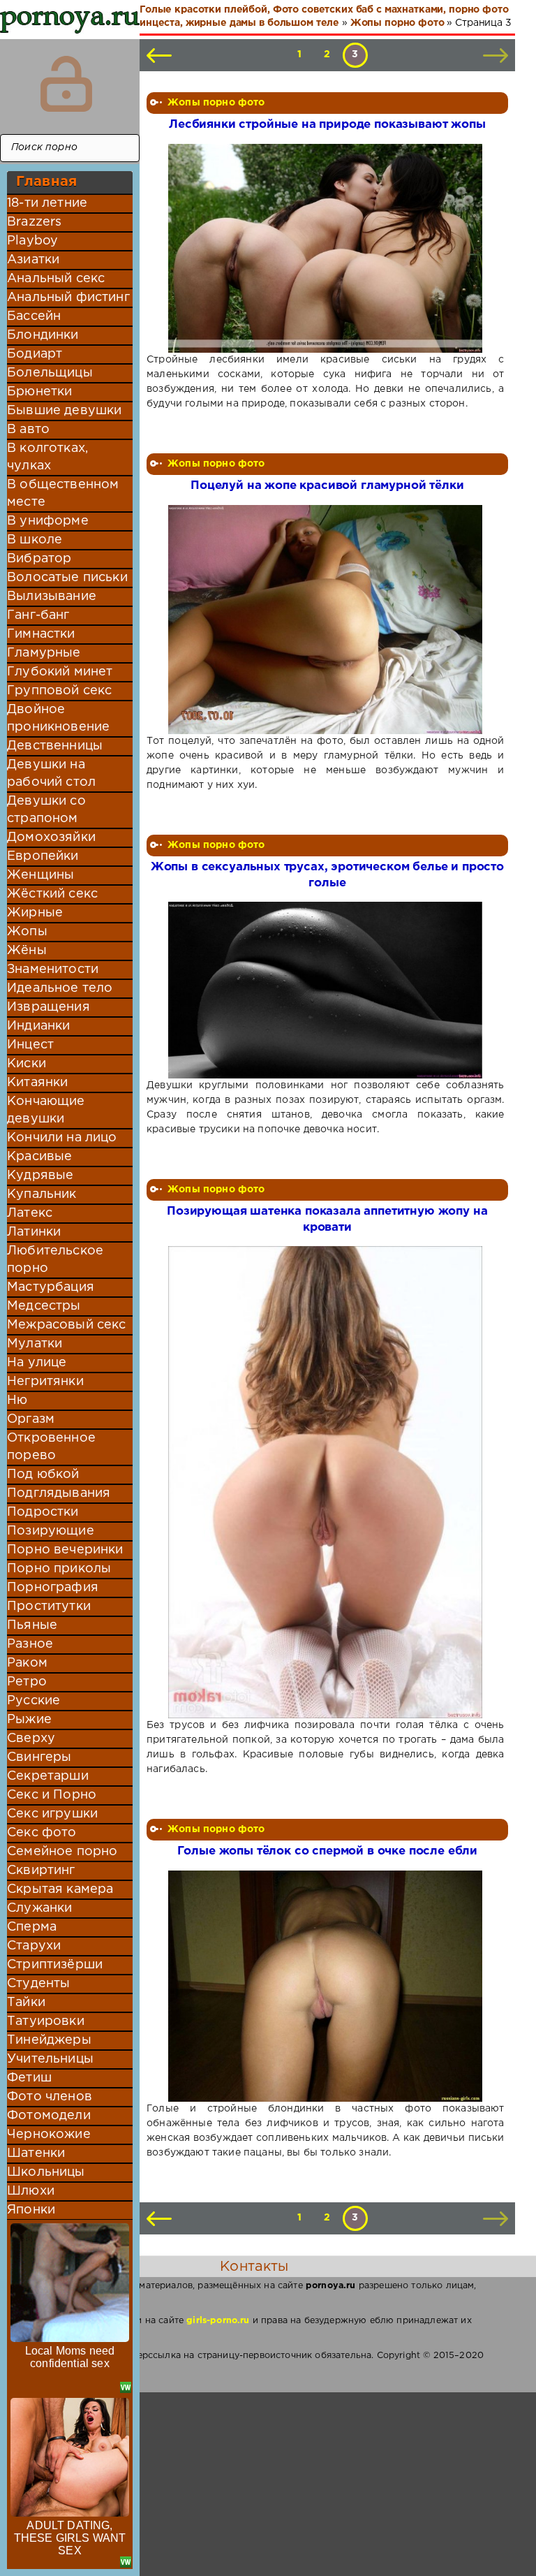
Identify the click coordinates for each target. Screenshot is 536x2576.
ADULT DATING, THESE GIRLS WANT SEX (70, 2538)
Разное (30, 1644)
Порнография (53, 1588)
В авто (28, 430)
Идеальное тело (60, 988)
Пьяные (32, 1625)
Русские (33, 1701)
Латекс (30, 1213)
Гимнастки (41, 634)
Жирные (35, 913)
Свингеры (39, 1757)
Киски (27, 1064)
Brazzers (34, 222)
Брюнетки (39, 392)
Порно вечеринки (65, 1550)
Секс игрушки (52, 1814)
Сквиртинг (41, 1871)
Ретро (27, 1682)
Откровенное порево (51, 1447)
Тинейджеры (49, 2040)
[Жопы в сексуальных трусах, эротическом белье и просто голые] (326, 990)
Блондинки (43, 335)
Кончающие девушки (46, 1110)
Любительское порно (55, 1260)
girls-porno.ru (218, 2321)
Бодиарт (35, 354)
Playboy (32, 241)
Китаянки (37, 1083)
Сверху (31, 1739)
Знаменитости (53, 969)
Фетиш (29, 2078)
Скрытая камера (60, 1889)
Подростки (43, 1512)
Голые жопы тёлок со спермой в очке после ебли (327, 1851)
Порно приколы (59, 1569)
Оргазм (31, 1419)
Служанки (39, 1908)
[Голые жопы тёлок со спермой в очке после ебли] (326, 1986)
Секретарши (48, 1776)
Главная (46, 182)
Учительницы (50, 2059)
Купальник (42, 1194)
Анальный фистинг (68, 298)
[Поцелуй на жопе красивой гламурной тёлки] (326, 620)
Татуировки (46, 2021)
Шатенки (36, 2153)
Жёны (27, 951)
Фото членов (50, 2097)
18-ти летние (47, 203)
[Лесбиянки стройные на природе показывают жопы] (326, 249)
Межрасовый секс (67, 1325)
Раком (27, 1663)
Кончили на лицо (62, 1138)
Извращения (49, 1007)
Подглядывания (59, 1493)
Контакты (254, 2267)
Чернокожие (49, 2135)
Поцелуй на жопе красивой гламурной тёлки (327, 486)
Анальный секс (56, 279)
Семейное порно (62, 1852)
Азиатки (33, 260)
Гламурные (44, 653)
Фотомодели (49, 2116)
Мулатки (35, 1344)
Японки (31, 2210)
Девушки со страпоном (46, 810)
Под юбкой (43, 1474)
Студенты (38, 1984)
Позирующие (51, 1531)
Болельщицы (50, 373)
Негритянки (45, 1382)
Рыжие (29, 1720)
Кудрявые (40, 1176)
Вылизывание (52, 597)
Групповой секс (59, 691)
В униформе (48, 521)
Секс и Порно (52, 1795)
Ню (17, 1400)
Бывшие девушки (64, 411)
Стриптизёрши (55, 1965)
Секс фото (42, 1833)
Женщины (40, 875)
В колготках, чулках (47, 457)
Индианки (38, 1026)
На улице (37, 1363)
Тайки (26, 2003)
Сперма (32, 1927)
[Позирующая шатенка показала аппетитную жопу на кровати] (326, 1482)
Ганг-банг (38, 615)
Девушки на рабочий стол (51, 774)
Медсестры (44, 1306)
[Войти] (66, 84)
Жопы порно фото (216, 103)
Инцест (30, 1045)
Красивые (39, 1157)
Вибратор (39, 559)
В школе (35, 540)
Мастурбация (51, 1287)
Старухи (34, 1946)
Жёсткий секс (52, 894)
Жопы (27, 932)
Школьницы (46, 2172)
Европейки (43, 856)
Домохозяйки (51, 837)
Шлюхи (31, 2191)
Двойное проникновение (58, 718)
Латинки (34, 1232)
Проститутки (49, 1607)
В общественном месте (63, 493)
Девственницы (55, 746)
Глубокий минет (60, 672)
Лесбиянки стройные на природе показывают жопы (327, 125)
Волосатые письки (67, 578)
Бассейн (34, 316)
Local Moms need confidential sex (70, 2357)
